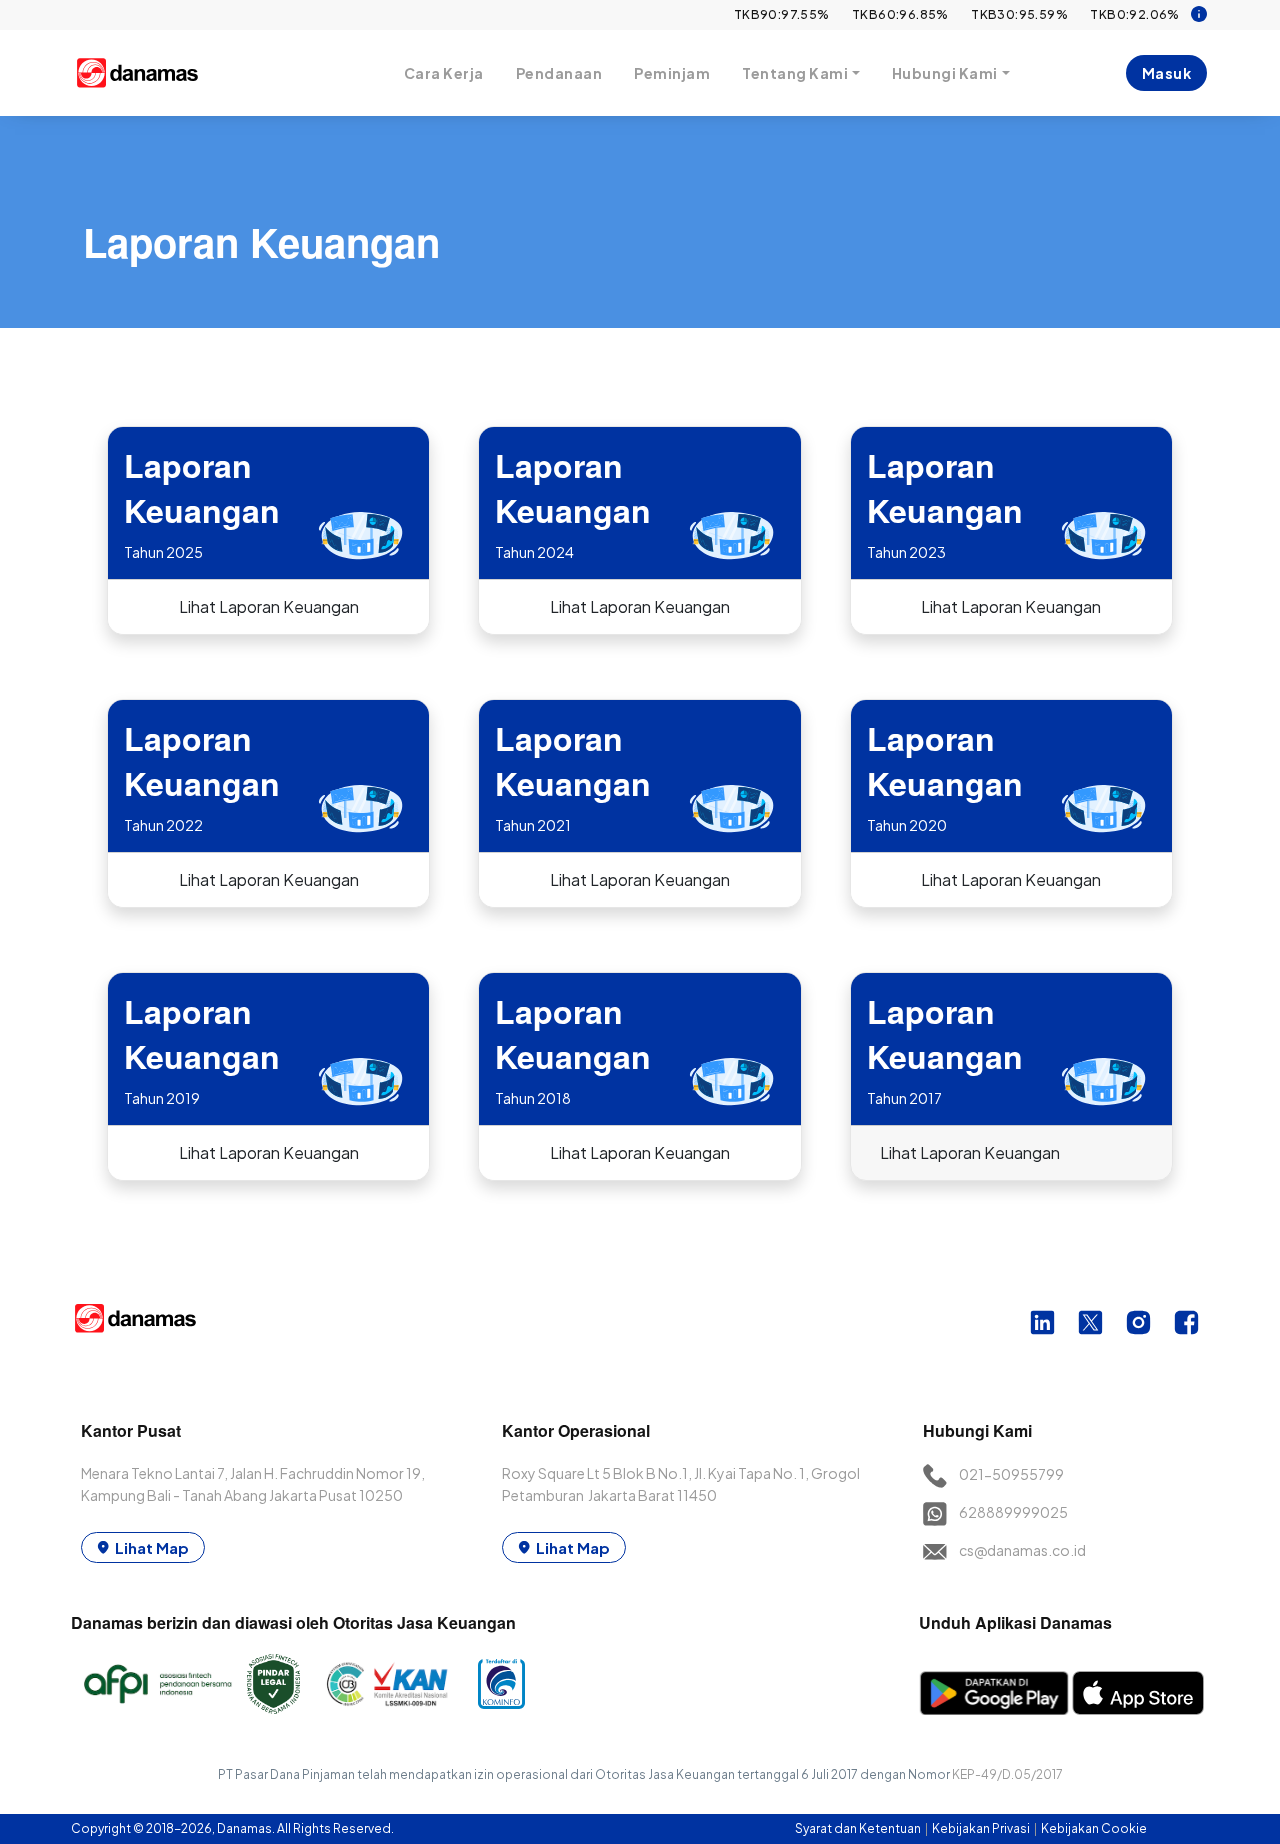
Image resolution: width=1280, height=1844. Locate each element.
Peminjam (672, 73)
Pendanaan (559, 73)
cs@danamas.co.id (1022, 1550)
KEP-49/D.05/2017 (1007, 1774)
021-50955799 (1011, 1474)
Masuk (1167, 73)
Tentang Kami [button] (795, 73)
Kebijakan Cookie (1094, 1828)
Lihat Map (152, 1547)
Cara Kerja (444, 73)
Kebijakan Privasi (982, 1828)
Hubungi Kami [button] (945, 73)
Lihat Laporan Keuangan (269, 606)
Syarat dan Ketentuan (859, 1828)
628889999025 (1013, 1512)
